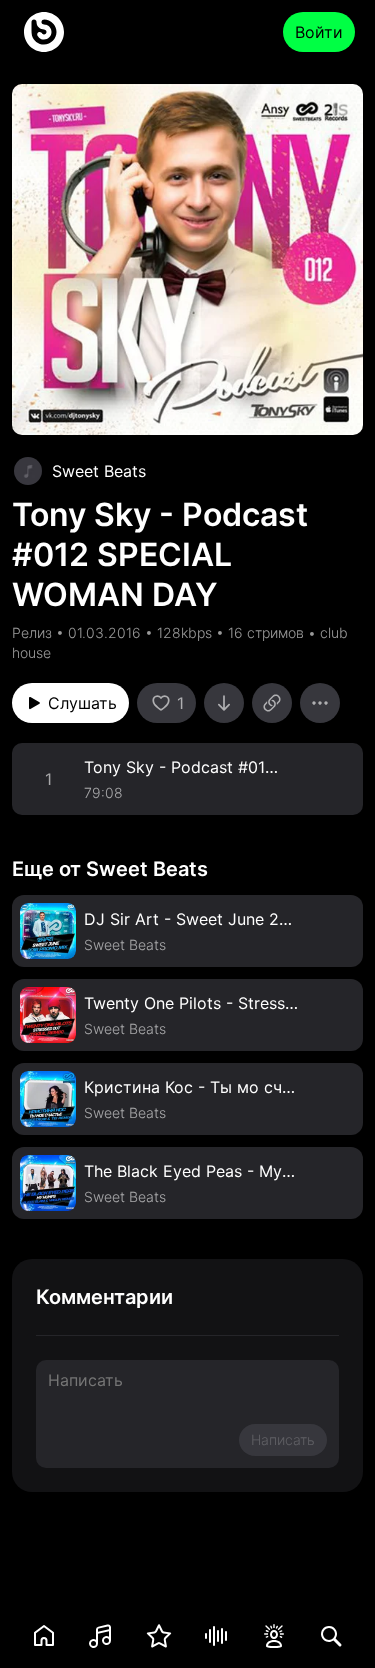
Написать (283, 1439)
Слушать (82, 703)
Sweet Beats (99, 471)
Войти (319, 32)
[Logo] (44, 32)
